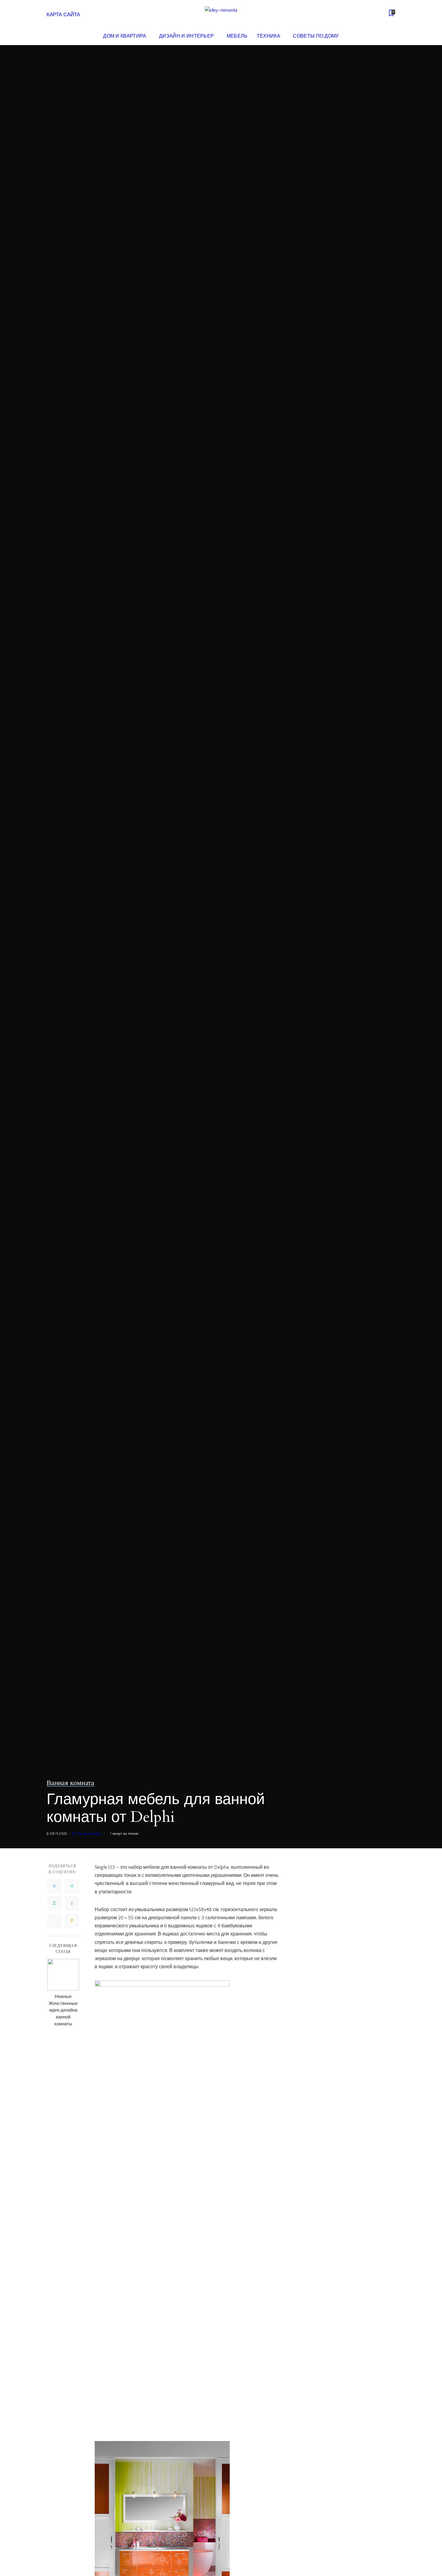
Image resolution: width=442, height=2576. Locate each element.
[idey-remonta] (221, 14)
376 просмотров (89, 1834)
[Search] (391, 36)
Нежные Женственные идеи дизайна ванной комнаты (63, 2010)
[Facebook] (54, 1886)
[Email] (72, 1921)
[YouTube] (382, 14)
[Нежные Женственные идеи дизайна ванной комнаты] (63, 1975)
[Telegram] (54, 1921)
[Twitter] (72, 1886)
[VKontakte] (72, 1903)
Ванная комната (71, 1783)
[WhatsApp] (54, 1903)
